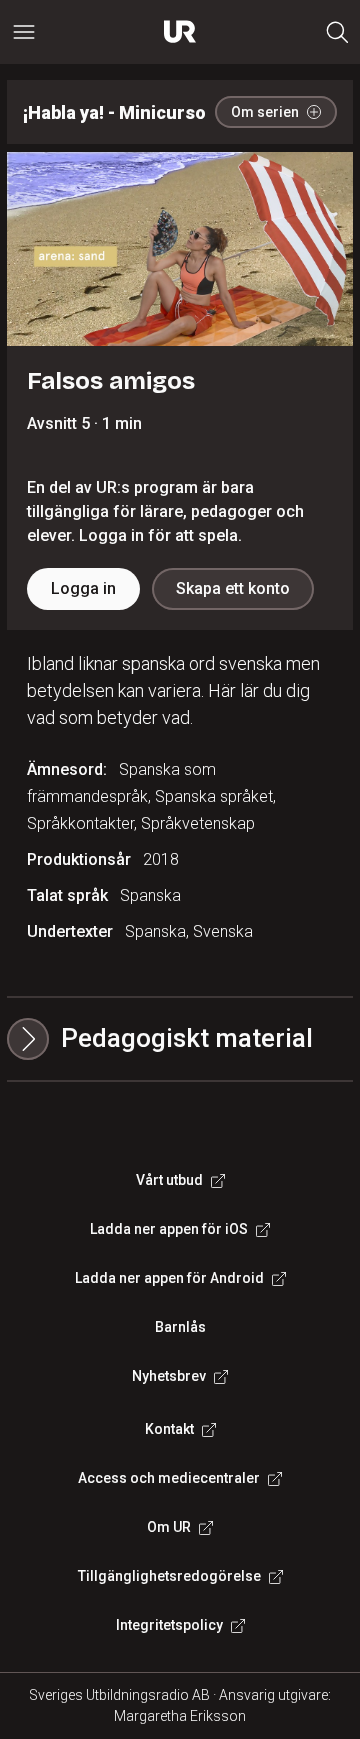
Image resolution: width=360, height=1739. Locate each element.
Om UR (169, 1527)
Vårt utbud (169, 1180)
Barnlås (180, 1327)
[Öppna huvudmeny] (24, 32)
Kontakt (169, 1429)
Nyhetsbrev (169, 1376)
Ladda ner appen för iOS (169, 1229)
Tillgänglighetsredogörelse (169, 1576)
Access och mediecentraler (169, 1478)
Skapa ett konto (233, 588)
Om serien (265, 112)
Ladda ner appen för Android (169, 1278)
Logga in (83, 588)
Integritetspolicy (169, 1625)
